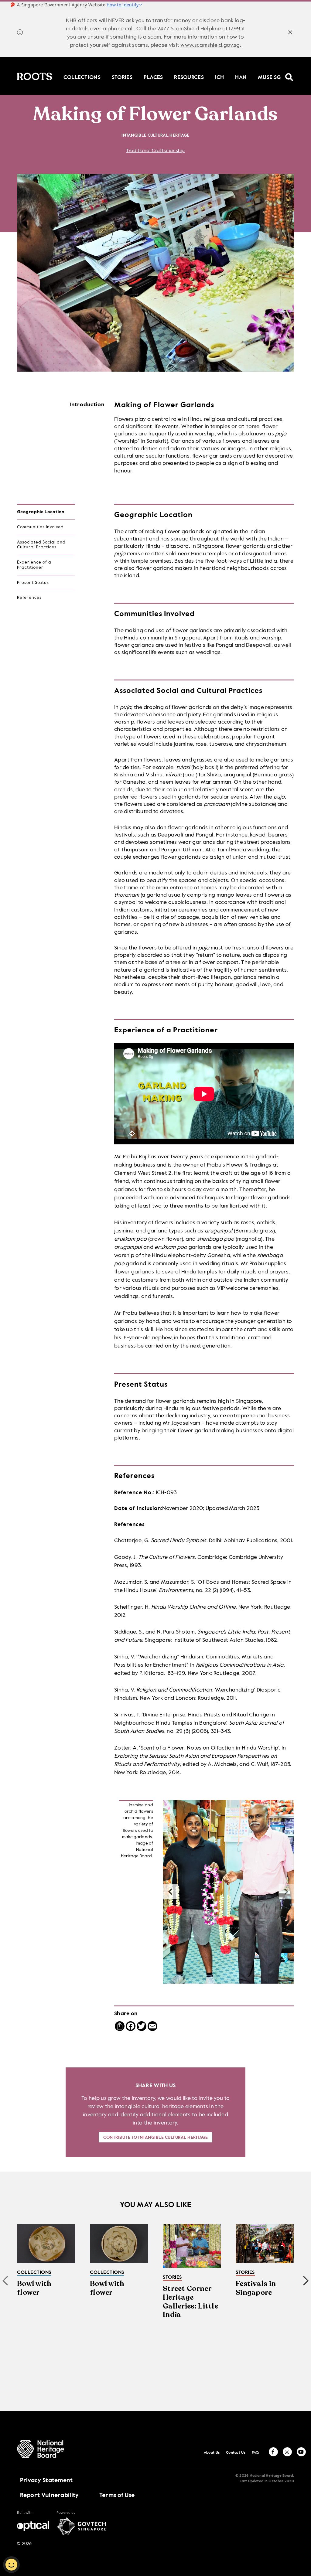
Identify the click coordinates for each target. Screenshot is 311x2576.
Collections (82, 77)
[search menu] (289, 73)
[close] (290, 33)
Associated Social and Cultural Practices (41, 545)
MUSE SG (269, 77)
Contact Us (236, 2453)
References (29, 598)
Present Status (33, 583)
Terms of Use (117, 2496)
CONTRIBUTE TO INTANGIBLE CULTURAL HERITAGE (155, 2138)
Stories (122, 77)
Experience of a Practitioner (34, 565)
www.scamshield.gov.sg (210, 45)
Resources (189, 77)
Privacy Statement (46, 2481)
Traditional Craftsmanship (155, 151)
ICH (220, 77)
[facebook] (273, 2452)
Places (153, 77)
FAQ (255, 2453)
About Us (212, 2453)
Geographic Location (41, 512)
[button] (286, 1892)
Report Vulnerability (50, 2496)
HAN (241, 77)
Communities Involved (40, 527)
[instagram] (287, 2452)
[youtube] (301, 2452)
